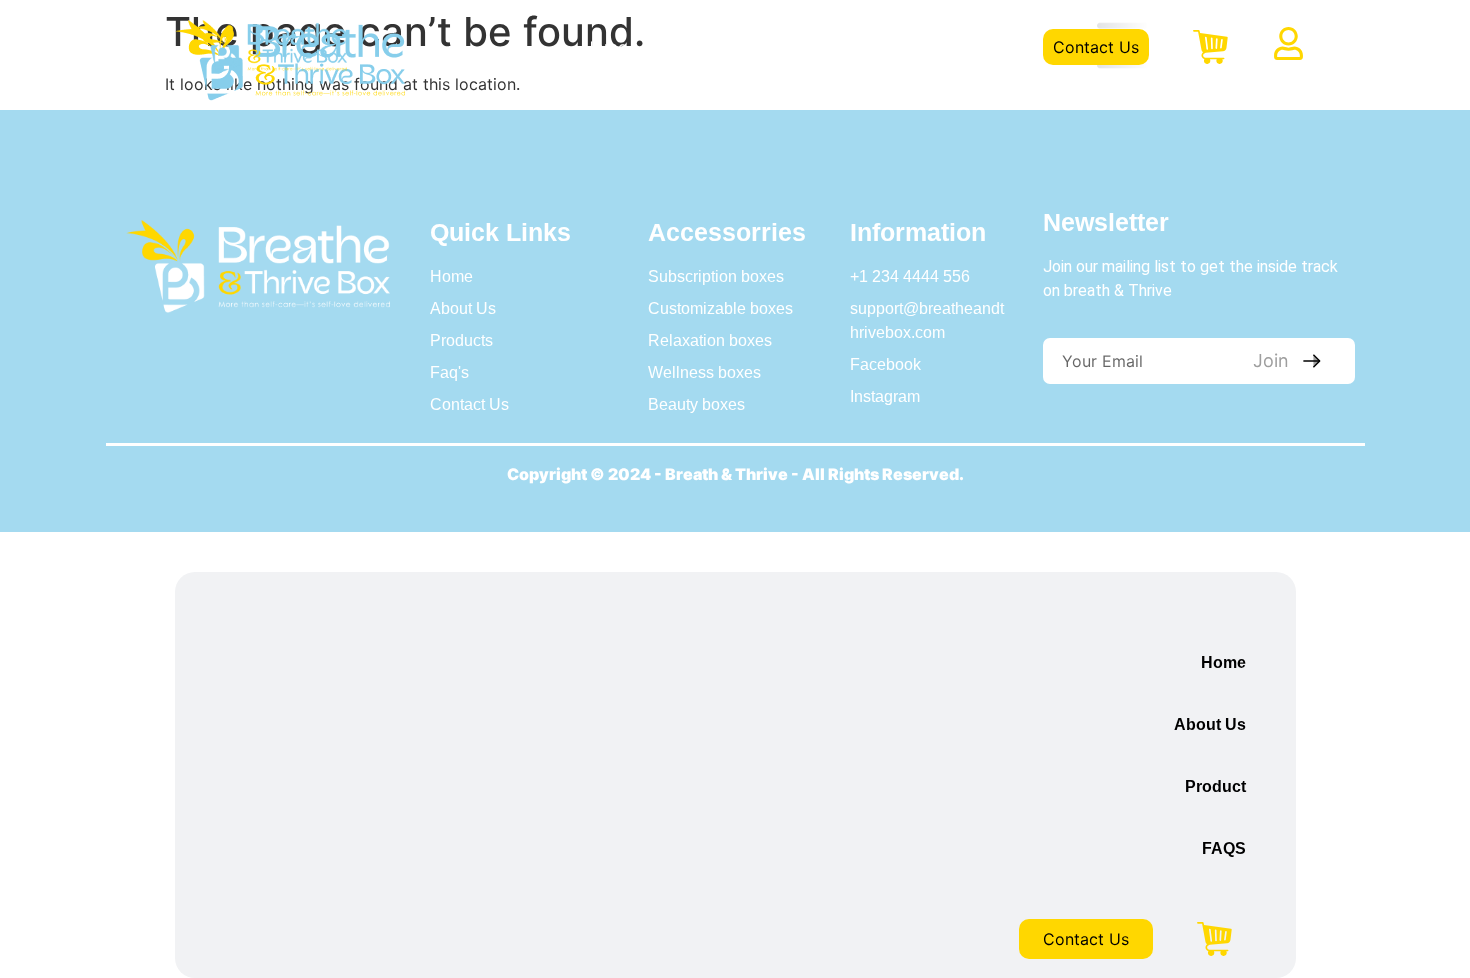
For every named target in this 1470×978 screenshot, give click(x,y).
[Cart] (1210, 47)
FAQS (898, 47)
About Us (702, 47)
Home (604, 47)
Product (808, 47)
